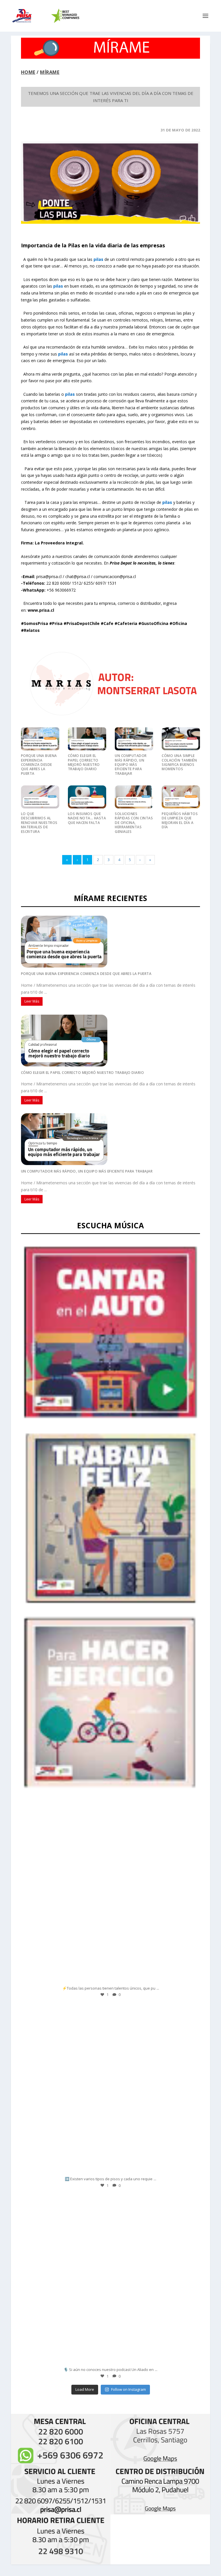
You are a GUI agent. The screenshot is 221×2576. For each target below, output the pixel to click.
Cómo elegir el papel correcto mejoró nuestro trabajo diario (84, 762)
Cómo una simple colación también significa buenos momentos (179, 762)
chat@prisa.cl (78, 576)
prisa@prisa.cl (49, 576)
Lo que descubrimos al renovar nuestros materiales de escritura (39, 823)
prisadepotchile (109, 1817)
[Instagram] (190, 1977)
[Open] (110, 1898)
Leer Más (32, 1001)
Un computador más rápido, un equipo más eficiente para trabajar (131, 765)
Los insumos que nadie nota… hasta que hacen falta (87, 818)
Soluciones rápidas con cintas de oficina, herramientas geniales (134, 823)
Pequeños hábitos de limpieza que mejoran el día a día (180, 820)
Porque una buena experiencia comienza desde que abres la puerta (39, 765)
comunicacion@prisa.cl (115, 576)
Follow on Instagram (128, 2389)
